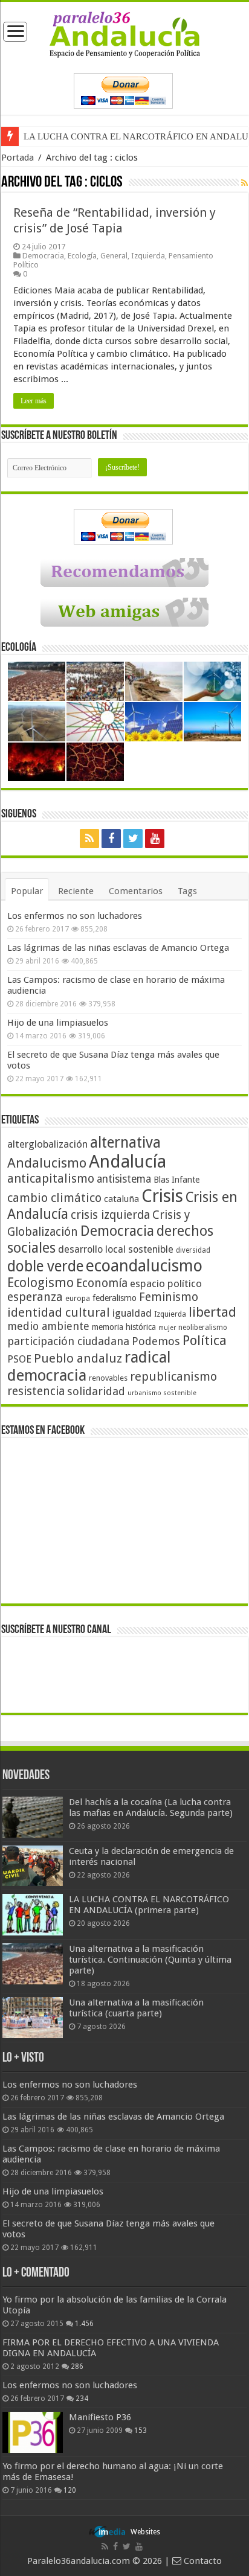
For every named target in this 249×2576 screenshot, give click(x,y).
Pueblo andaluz (78, 1358)
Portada (18, 158)
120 (70, 2490)
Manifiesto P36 (100, 2417)
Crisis (162, 1196)
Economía (102, 1283)
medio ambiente (48, 1326)
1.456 (84, 2324)
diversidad (193, 1250)
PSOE (19, 1359)
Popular (27, 891)
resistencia (36, 1391)
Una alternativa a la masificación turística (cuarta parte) (136, 2008)
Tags (187, 891)
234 (82, 2399)
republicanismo (173, 1377)
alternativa (125, 1143)
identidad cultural (59, 1312)
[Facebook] (111, 839)
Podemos (156, 1341)
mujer (167, 1328)
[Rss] (89, 839)
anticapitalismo (51, 1179)
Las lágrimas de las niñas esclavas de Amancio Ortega (118, 948)
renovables (108, 1378)
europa (78, 1299)
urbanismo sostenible (162, 1393)
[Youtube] (155, 839)
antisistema (124, 1179)
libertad (212, 1312)
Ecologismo (40, 1283)
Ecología (82, 256)
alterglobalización (47, 1144)
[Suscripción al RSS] (244, 183)
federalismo (115, 1298)
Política (205, 1340)
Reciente (76, 891)
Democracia (43, 256)
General (114, 256)
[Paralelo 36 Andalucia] (125, 34)
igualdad (132, 1313)
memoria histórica (124, 1327)
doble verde (45, 1266)
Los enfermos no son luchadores (75, 916)
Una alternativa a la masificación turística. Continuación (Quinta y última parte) (150, 1960)
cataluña (121, 1199)
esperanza (35, 1297)
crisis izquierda (110, 1215)
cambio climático (54, 1198)
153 (141, 2431)
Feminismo (169, 1297)
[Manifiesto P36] (33, 2432)
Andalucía (128, 1162)
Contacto (202, 2561)
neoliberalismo (203, 1328)
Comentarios (136, 891)
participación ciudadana (68, 1341)
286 (77, 2367)
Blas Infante (176, 1180)
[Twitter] (133, 839)
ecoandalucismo (144, 1266)
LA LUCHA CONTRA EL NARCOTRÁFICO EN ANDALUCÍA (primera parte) (149, 1905)
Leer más (34, 401)
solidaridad (96, 1391)
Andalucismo (47, 1163)
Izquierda (148, 256)
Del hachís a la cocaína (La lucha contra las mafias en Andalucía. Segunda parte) (151, 1807)
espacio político (166, 1283)
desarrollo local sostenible (116, 1249)
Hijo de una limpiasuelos (58, 1023)
